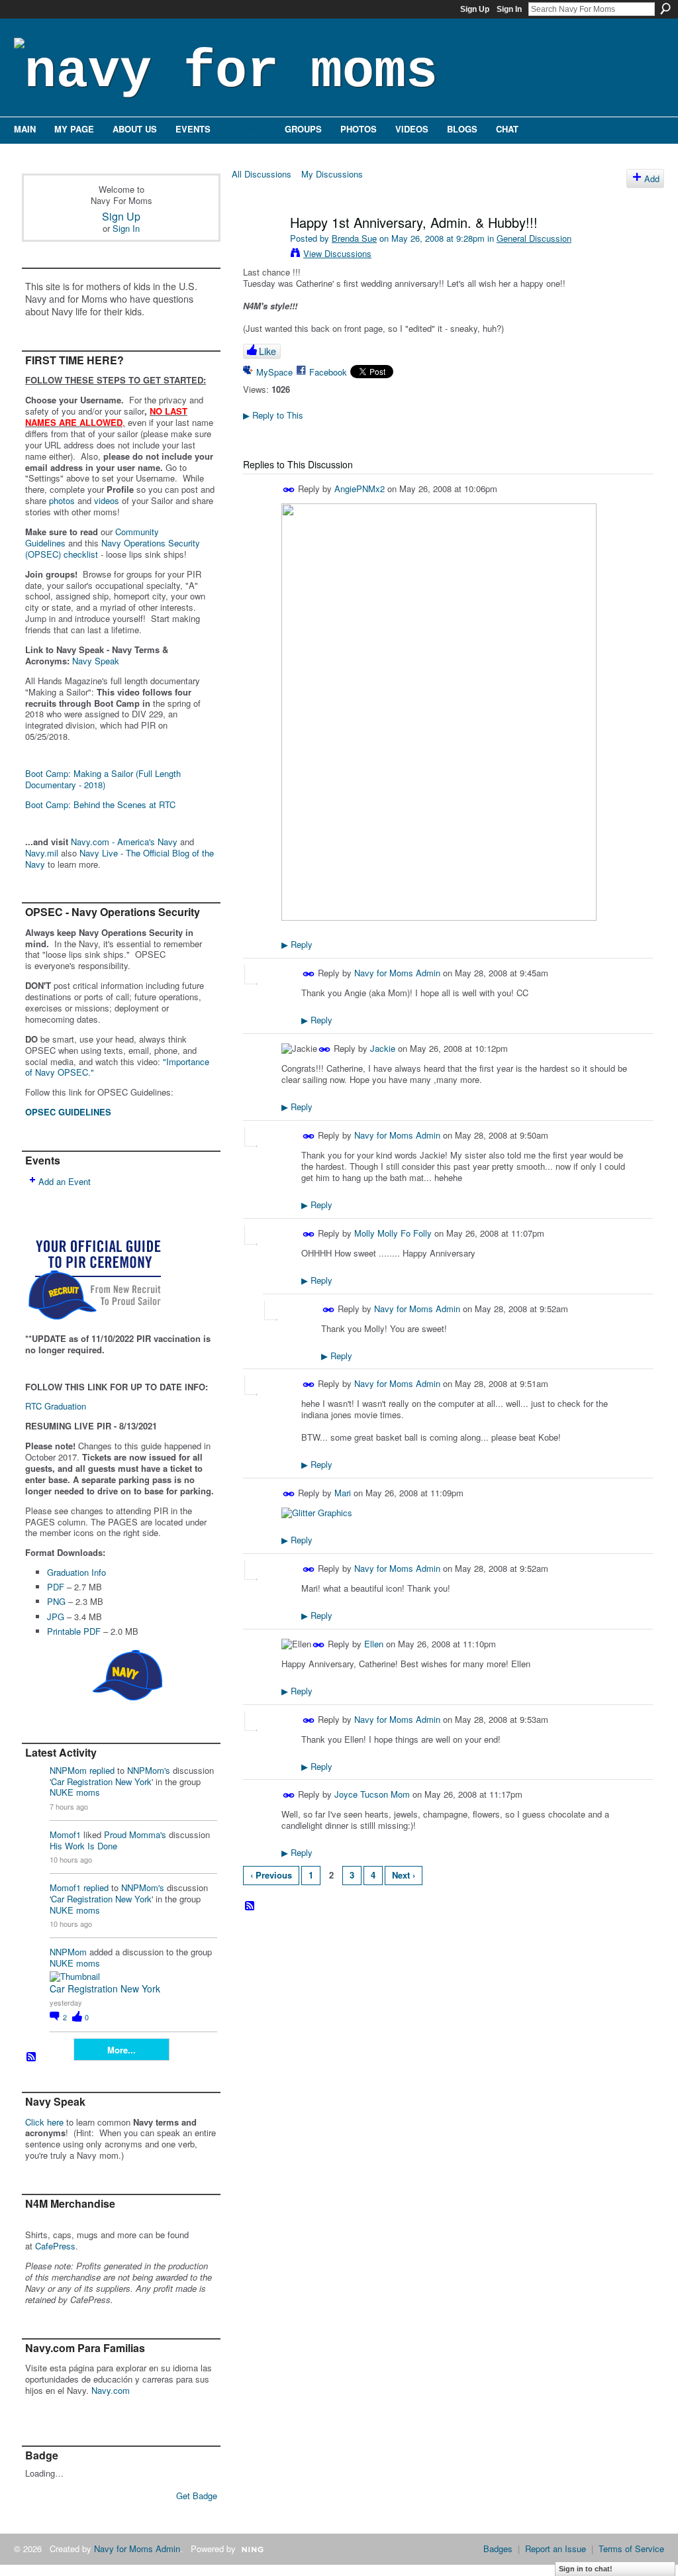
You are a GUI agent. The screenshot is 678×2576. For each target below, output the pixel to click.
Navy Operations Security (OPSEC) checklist (113, 548)
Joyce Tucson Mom (372, 1794)
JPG (56, 1617)
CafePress (55, 2246)
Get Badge (197, 2496)
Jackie (383, 1048)
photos (62, 500)
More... (121, 2050)
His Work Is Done (83, 1846)
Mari (343, 1493)
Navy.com (111, 2390)
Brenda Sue (354, 238)
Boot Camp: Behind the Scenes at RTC (100, 804)
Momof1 (65, 1834)
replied (102, 1770)
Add (652, 179)
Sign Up (475, 9)
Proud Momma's (135, 1834)
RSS (32, 2057)
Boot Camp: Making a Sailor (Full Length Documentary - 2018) (103, 779)
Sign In (509, 9)
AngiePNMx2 (360, 489)
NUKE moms (75, 1792)
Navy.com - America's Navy (124, 842)
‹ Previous (271, 1875)
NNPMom (68, 1770)
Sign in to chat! (586, 2569)
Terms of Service (631, 2549)
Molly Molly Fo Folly (393, 1233)
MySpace (274, 372)
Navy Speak (96, 661)
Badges (498, 2549)
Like (267, 351)
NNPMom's (149, 1770)
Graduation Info (76, 1572)
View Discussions (337, 253)
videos (107, 500)
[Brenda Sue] (261, 251)
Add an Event (65, 1181)
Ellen (374, 1644)
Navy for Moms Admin (397, 973)
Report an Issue (556, 2549)
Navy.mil (42, 853)
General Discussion (534, 238)
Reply (297, 944)
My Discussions (332, 174)
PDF (56, 1587)
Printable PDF (74, 1631)
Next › (404, 1875)
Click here (44, 2122)
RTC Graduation (56, 1406)
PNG (56, 1601)
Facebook (328, 372)
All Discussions (262, 174)
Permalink (289, 490)
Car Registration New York (101, 1781)
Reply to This (273, 415)
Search (665, 9)
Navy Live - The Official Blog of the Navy (120, 858)
